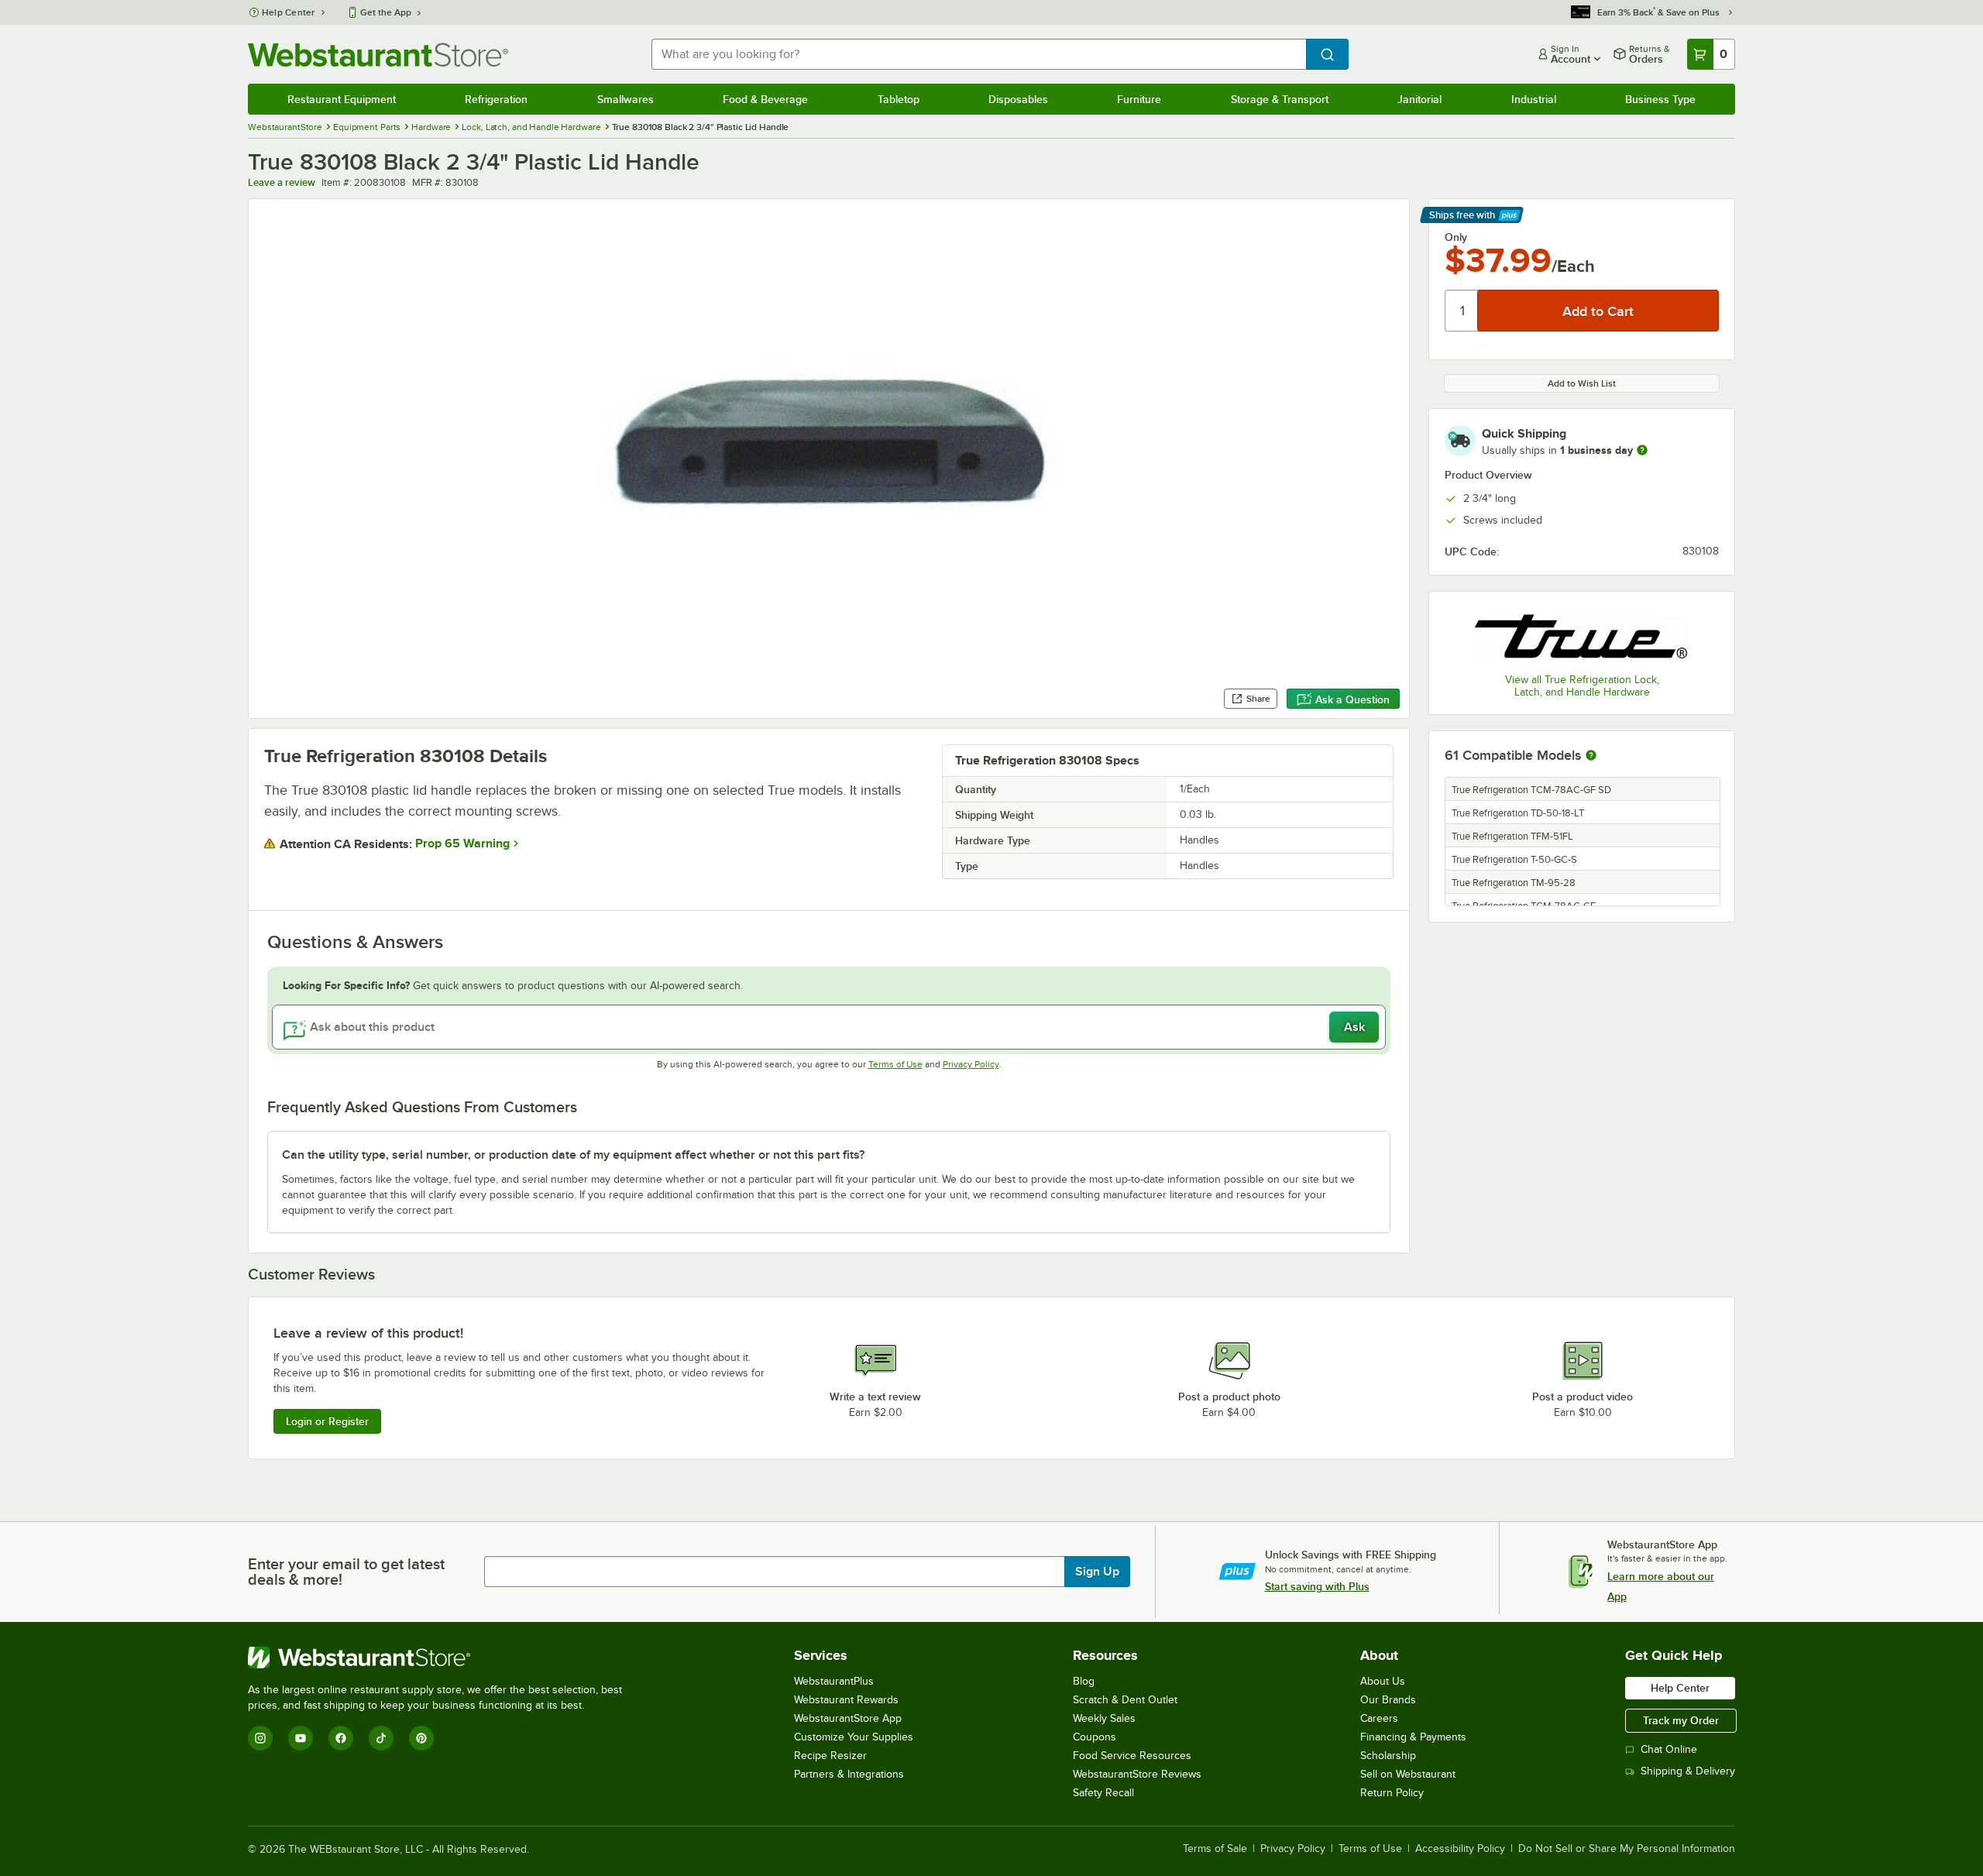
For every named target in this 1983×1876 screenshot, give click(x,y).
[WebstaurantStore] (442, 1658)
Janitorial (1419, 99)
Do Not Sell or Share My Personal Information (1627, 1849)
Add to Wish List (1582, 383)
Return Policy (1392, 1793)
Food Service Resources (1132, 1756)
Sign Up (1097, 1572)
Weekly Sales (1104, 1718)
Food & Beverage (765, 99)
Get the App (386, 12)
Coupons (1095, 1737)
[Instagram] (260, 1738)
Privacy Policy (971, 1064)
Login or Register (327, 1421)
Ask (1354, 1027)
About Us (1383, 1681)
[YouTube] (301, 1738)
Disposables (1018, 99)
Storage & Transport (1280, 99)
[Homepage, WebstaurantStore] (378, 55)
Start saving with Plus (1317, 1586)
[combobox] (979, 54)
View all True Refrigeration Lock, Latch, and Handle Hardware (1582, 686)
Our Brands (1388, 1700)
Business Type (1660, 99)
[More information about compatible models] (1591, 756)
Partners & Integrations (849, 1774)
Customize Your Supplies (854, 1737)
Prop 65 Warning (462, 844)
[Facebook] (341, 1738)
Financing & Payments (1413, 1737)
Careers (1379, 1718)
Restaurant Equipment (342, 99)
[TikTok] (381, 1738)
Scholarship (1388, 1756)
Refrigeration (496, 99)
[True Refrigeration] (1582, 634)
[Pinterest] (421, 1738)
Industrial (1534, 99)
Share (1258, 699)
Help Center (289, 12)
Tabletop (899, 99)
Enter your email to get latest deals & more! (346, 1572)
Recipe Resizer (830, 1756)
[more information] (1642, 450)
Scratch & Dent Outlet (1125, 1700)
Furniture (1139, 99)
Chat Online (1669, 1749)
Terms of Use (895, 1064)
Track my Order (1681, 1720)
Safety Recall (1103, 1793)
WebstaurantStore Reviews (1137, 1774)
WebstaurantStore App (848, 1718)
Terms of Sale (1215, 1849)
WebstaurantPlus (834, 1681)
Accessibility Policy (1460, 1849)
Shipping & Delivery (1688, 1771)
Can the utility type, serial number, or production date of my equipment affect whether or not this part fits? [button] (573, 1155)
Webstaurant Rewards (846, 1700)
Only (1456, 237)
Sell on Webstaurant (1408, 1774)
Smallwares (625, 99)
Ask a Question (1352, 699)
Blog (1084, 1681)
